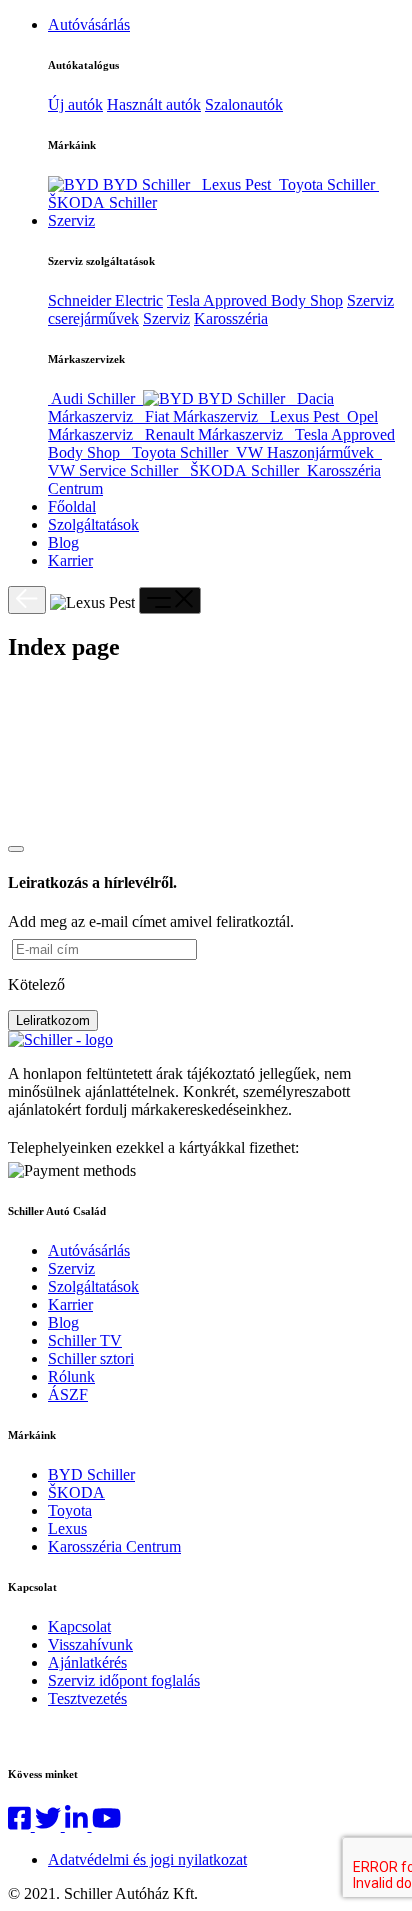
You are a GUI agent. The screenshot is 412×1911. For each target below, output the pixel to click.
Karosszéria (231, 318)
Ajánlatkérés (87, 1662)
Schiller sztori (91, 1358)
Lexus (67, 1528)
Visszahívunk (90, 1644)
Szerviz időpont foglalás (124, 1680)
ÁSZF (68, 1394)
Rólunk (71, 1376)
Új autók (75, 104)
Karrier (70, 560)
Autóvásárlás (89, 24)
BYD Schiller (91, 1474)
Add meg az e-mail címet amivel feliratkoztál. (151, 921)
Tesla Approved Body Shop (255, 300)
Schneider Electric (105, 300)
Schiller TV (85, 1340)
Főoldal (72, 506)
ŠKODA (76, 1492)
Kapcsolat (79, 1626)
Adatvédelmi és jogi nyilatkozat (147, 1859)
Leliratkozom (53, 1020)
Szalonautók (244, 104)
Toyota (70, 1510)
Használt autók (154, 104)
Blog (63, 542)
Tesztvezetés (87, 1698)
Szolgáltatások (93, 524)
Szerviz (71, 220)
